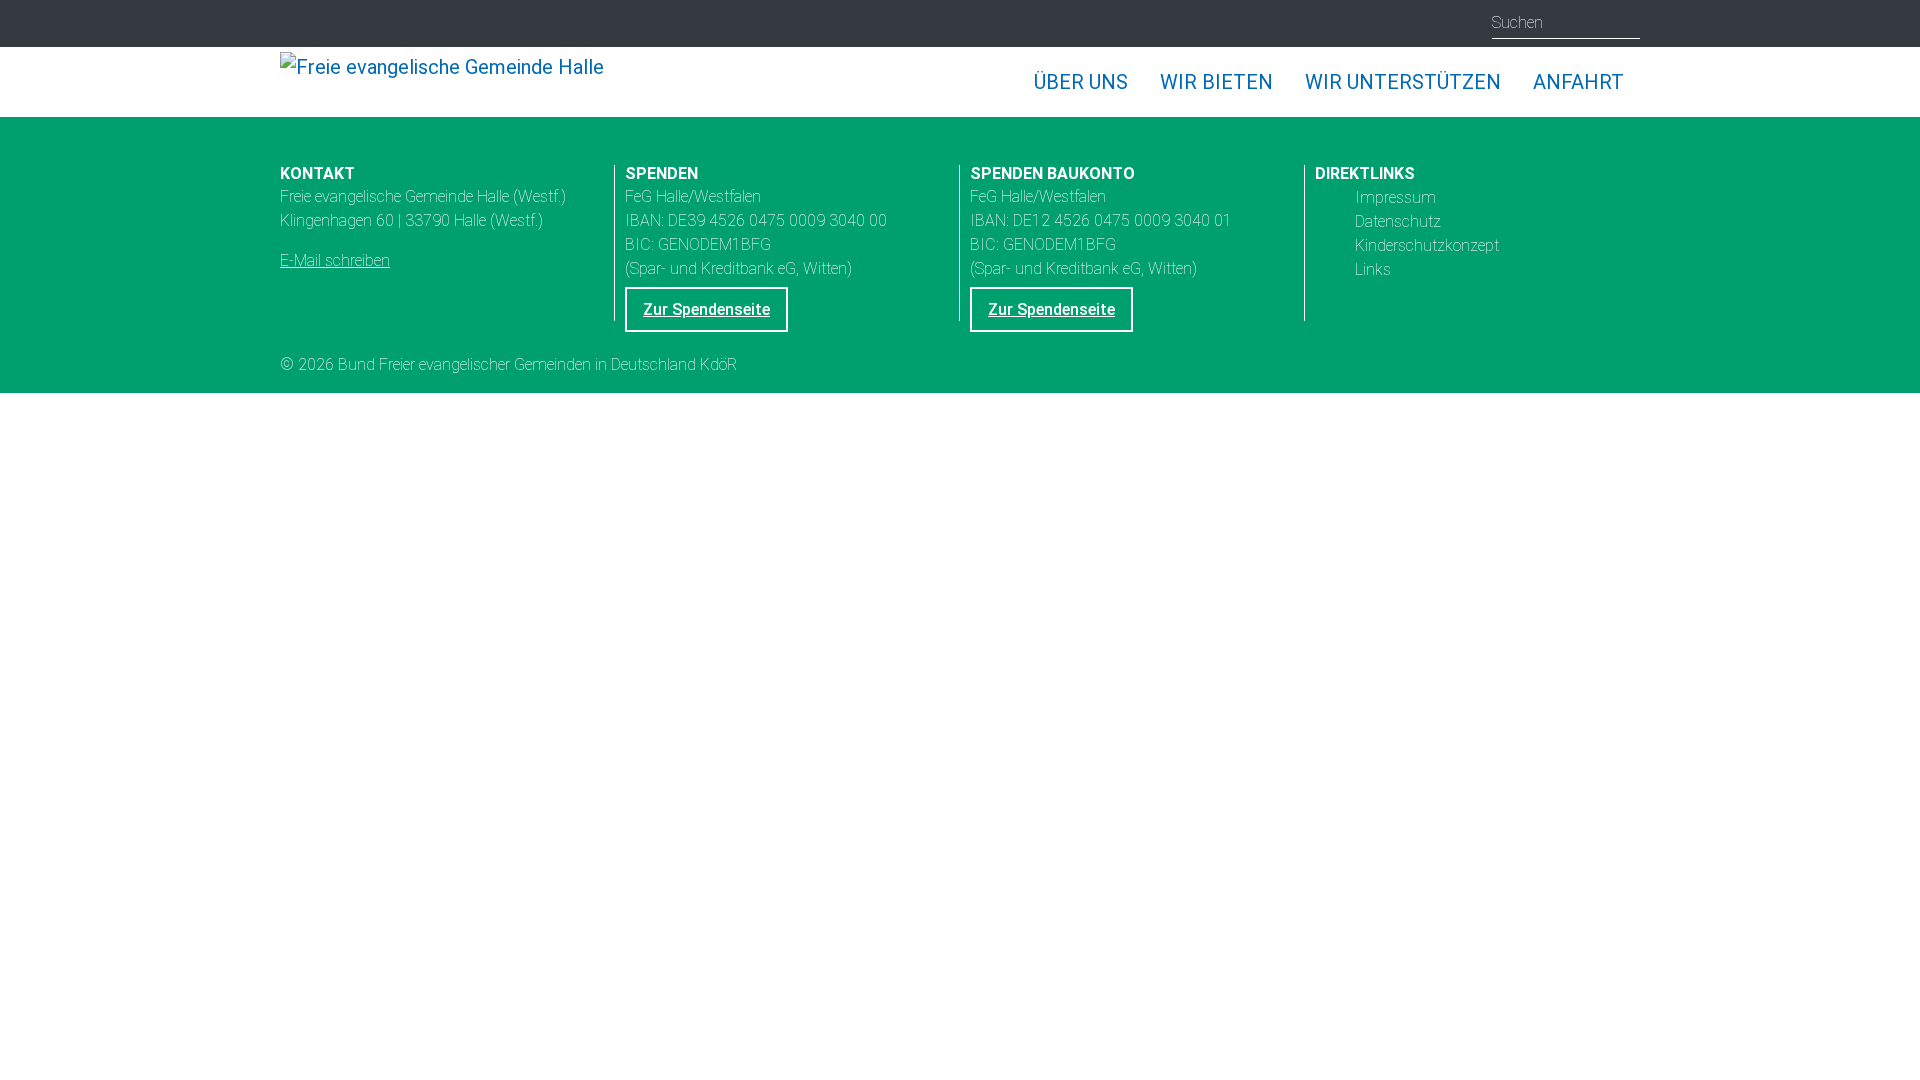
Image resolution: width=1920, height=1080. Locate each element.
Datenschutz (1398, 220)
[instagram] (297, 24)
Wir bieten (1216, 82)
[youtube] (336, 24)
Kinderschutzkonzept (1427, 244)
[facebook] (375, 24)
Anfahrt (1578, 82)
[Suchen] (1624, 23)
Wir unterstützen (1403, 82)
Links (1373, 268)
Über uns (1081, 82)
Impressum (1395, 196)
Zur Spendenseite (706, 309)
